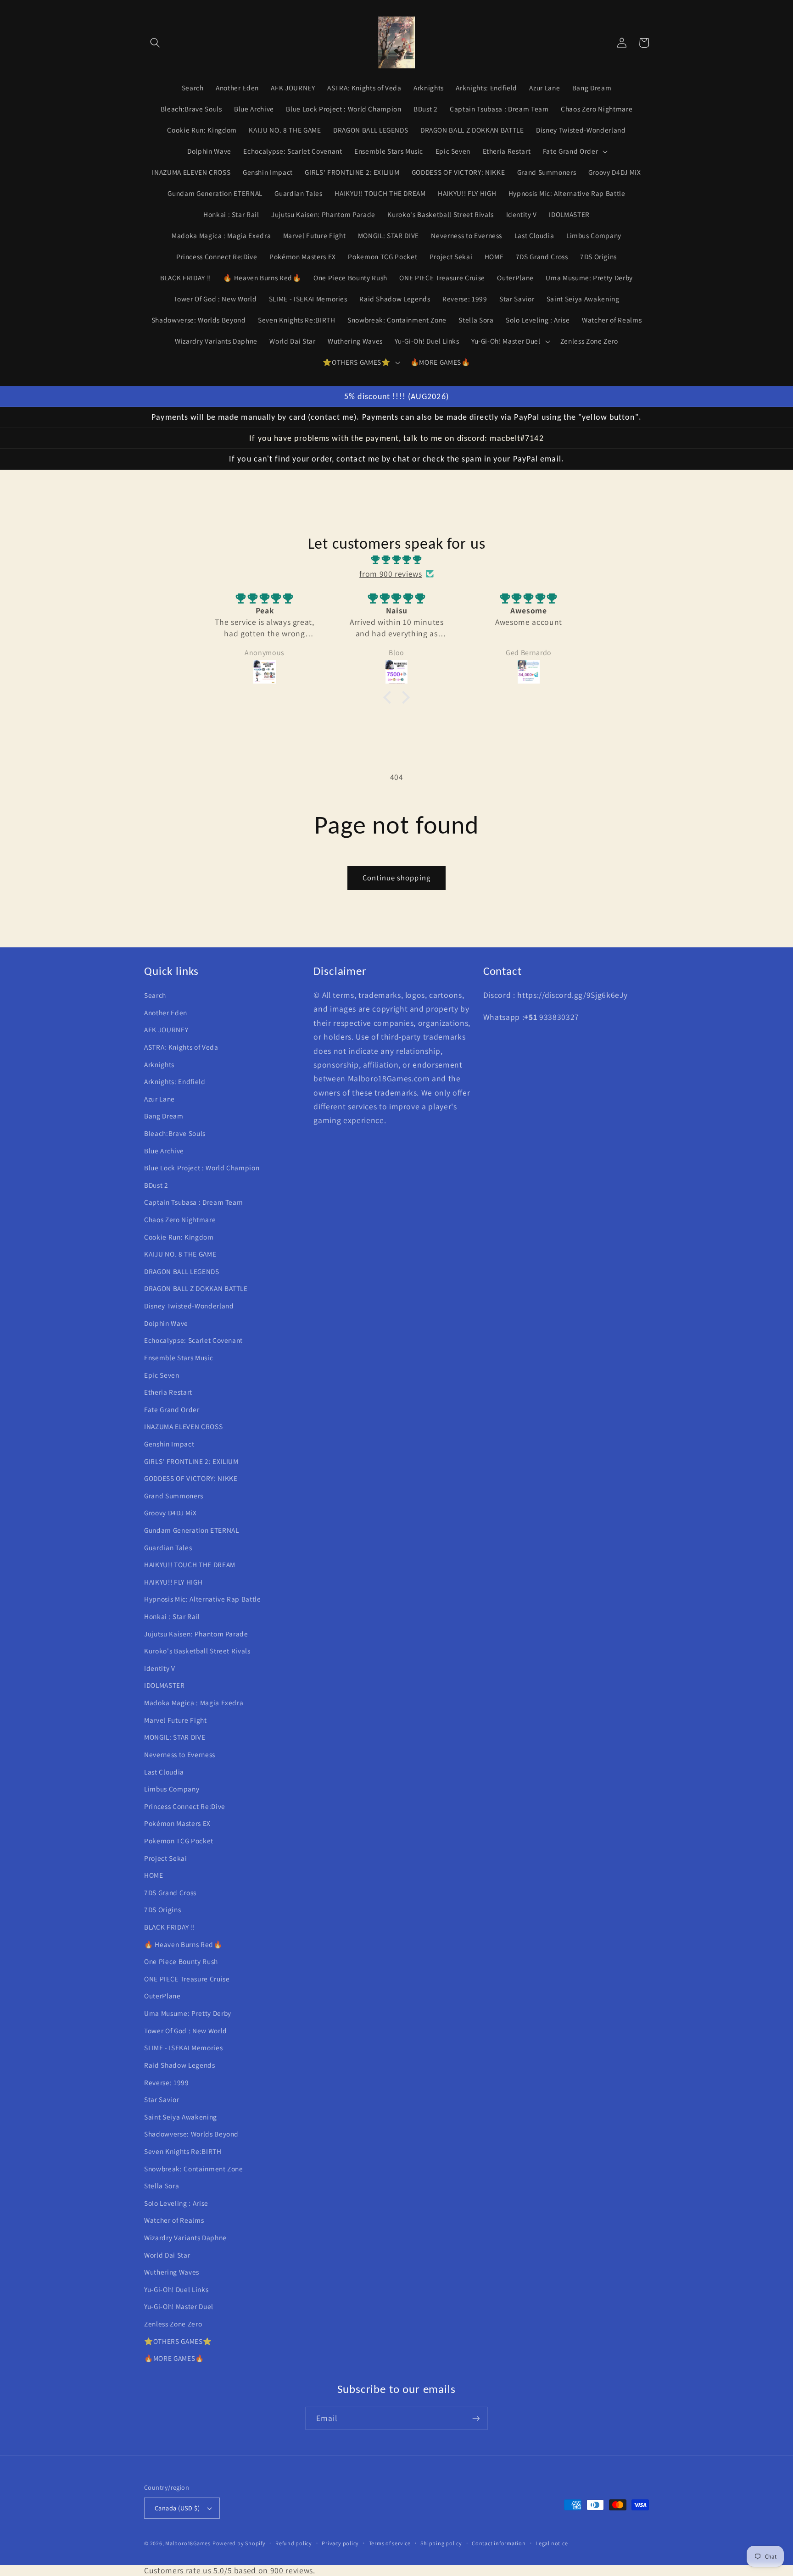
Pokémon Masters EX (177, 1823)
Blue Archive (164, 1151)
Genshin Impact (169, 1444)
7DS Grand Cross (170, 1892)
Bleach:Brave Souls (175, 1133)
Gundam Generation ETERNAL (192, 1530)
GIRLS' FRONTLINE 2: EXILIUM (191, 1461)
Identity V (160, 1668)
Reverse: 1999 (167, 2082)
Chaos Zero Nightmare (180, 1219)
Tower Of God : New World (186, 2031)
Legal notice (552, 2543)
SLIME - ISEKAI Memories (183, 2047)
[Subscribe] (476, 2419)
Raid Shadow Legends (180, 2065)
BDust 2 (156, 1185)
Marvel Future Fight (176, 1720)
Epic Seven (162, 1375)
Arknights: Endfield (175, 1081)
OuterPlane (162, 1996)
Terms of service (390, 2543)
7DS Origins (162, 1909)
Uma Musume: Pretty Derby (188, 2013)
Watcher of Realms (174, 2220)
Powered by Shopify (239, 2543)
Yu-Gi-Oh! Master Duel (179, 2306)
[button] (155, 43)
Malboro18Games (188, 2543)
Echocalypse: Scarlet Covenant (193, 1340)
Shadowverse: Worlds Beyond (191, 2134)
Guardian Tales (168, 1547)
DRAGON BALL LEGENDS (182, 1271)
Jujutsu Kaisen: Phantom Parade (196, 1634)
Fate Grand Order (172, 1409)
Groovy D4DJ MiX (170, 1513)
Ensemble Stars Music (179, 1358)
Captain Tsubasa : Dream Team (193, 1202)
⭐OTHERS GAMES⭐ (178, 2341)
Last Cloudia (164, 1772)
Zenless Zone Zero (173, 2324)
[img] (396, 560)
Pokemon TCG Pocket (179, 1841)
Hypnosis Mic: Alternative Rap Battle (203, 1599)
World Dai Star (167, 2255)
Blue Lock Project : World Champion (202, 1168)
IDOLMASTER (165, 1685)
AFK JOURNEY (166, 1029)
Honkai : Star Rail (172, 1616)
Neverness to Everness (180, 1754)
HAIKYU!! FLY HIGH (173, 1582)
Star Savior (162, 2099)
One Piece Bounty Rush (181, 1961)
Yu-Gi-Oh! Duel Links (176, 2289)
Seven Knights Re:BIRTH (183, 2151)
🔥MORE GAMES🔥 (174, 2358)
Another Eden (166, 1013)
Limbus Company (172, 1789)
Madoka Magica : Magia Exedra (194, 1702)
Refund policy (294, 2543)
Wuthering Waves (172, 2272)
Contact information (499, 2543)
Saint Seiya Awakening (181, 2117)
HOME (154, 1875)
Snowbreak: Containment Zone (194, 2169)
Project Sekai (166, 1858)
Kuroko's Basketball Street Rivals (197, 1651)
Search (155, 995)
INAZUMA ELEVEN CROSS (183, 1426)
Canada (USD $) (177, 2508)
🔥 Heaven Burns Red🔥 (183, 1944)
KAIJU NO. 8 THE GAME (180, 1254)
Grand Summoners (174, 1496)
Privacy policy (340, 2543)
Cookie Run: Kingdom (179, 1237)
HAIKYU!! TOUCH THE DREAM (190, 1564)
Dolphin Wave (166, 1323)
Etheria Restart (168, 1392)
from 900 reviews (391, 574)
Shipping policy (441, 2543)
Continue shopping (396, 878)
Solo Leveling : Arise (176, 2203)
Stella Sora (162, 2186)
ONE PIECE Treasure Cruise (187, 1979)
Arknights (159, 1064)
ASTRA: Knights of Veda (181, 1047)
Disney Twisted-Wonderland (189, 1306)
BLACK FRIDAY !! (170, 1927)
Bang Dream (164, 1116)
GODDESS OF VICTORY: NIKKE (191, 1478)
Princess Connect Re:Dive (185, 1806)
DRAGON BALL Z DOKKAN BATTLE (196, 1288)
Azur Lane (159, 1099)
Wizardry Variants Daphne (185, 2237)
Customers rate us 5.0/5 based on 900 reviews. (230, 2570)
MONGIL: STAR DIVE (175, 1737)
